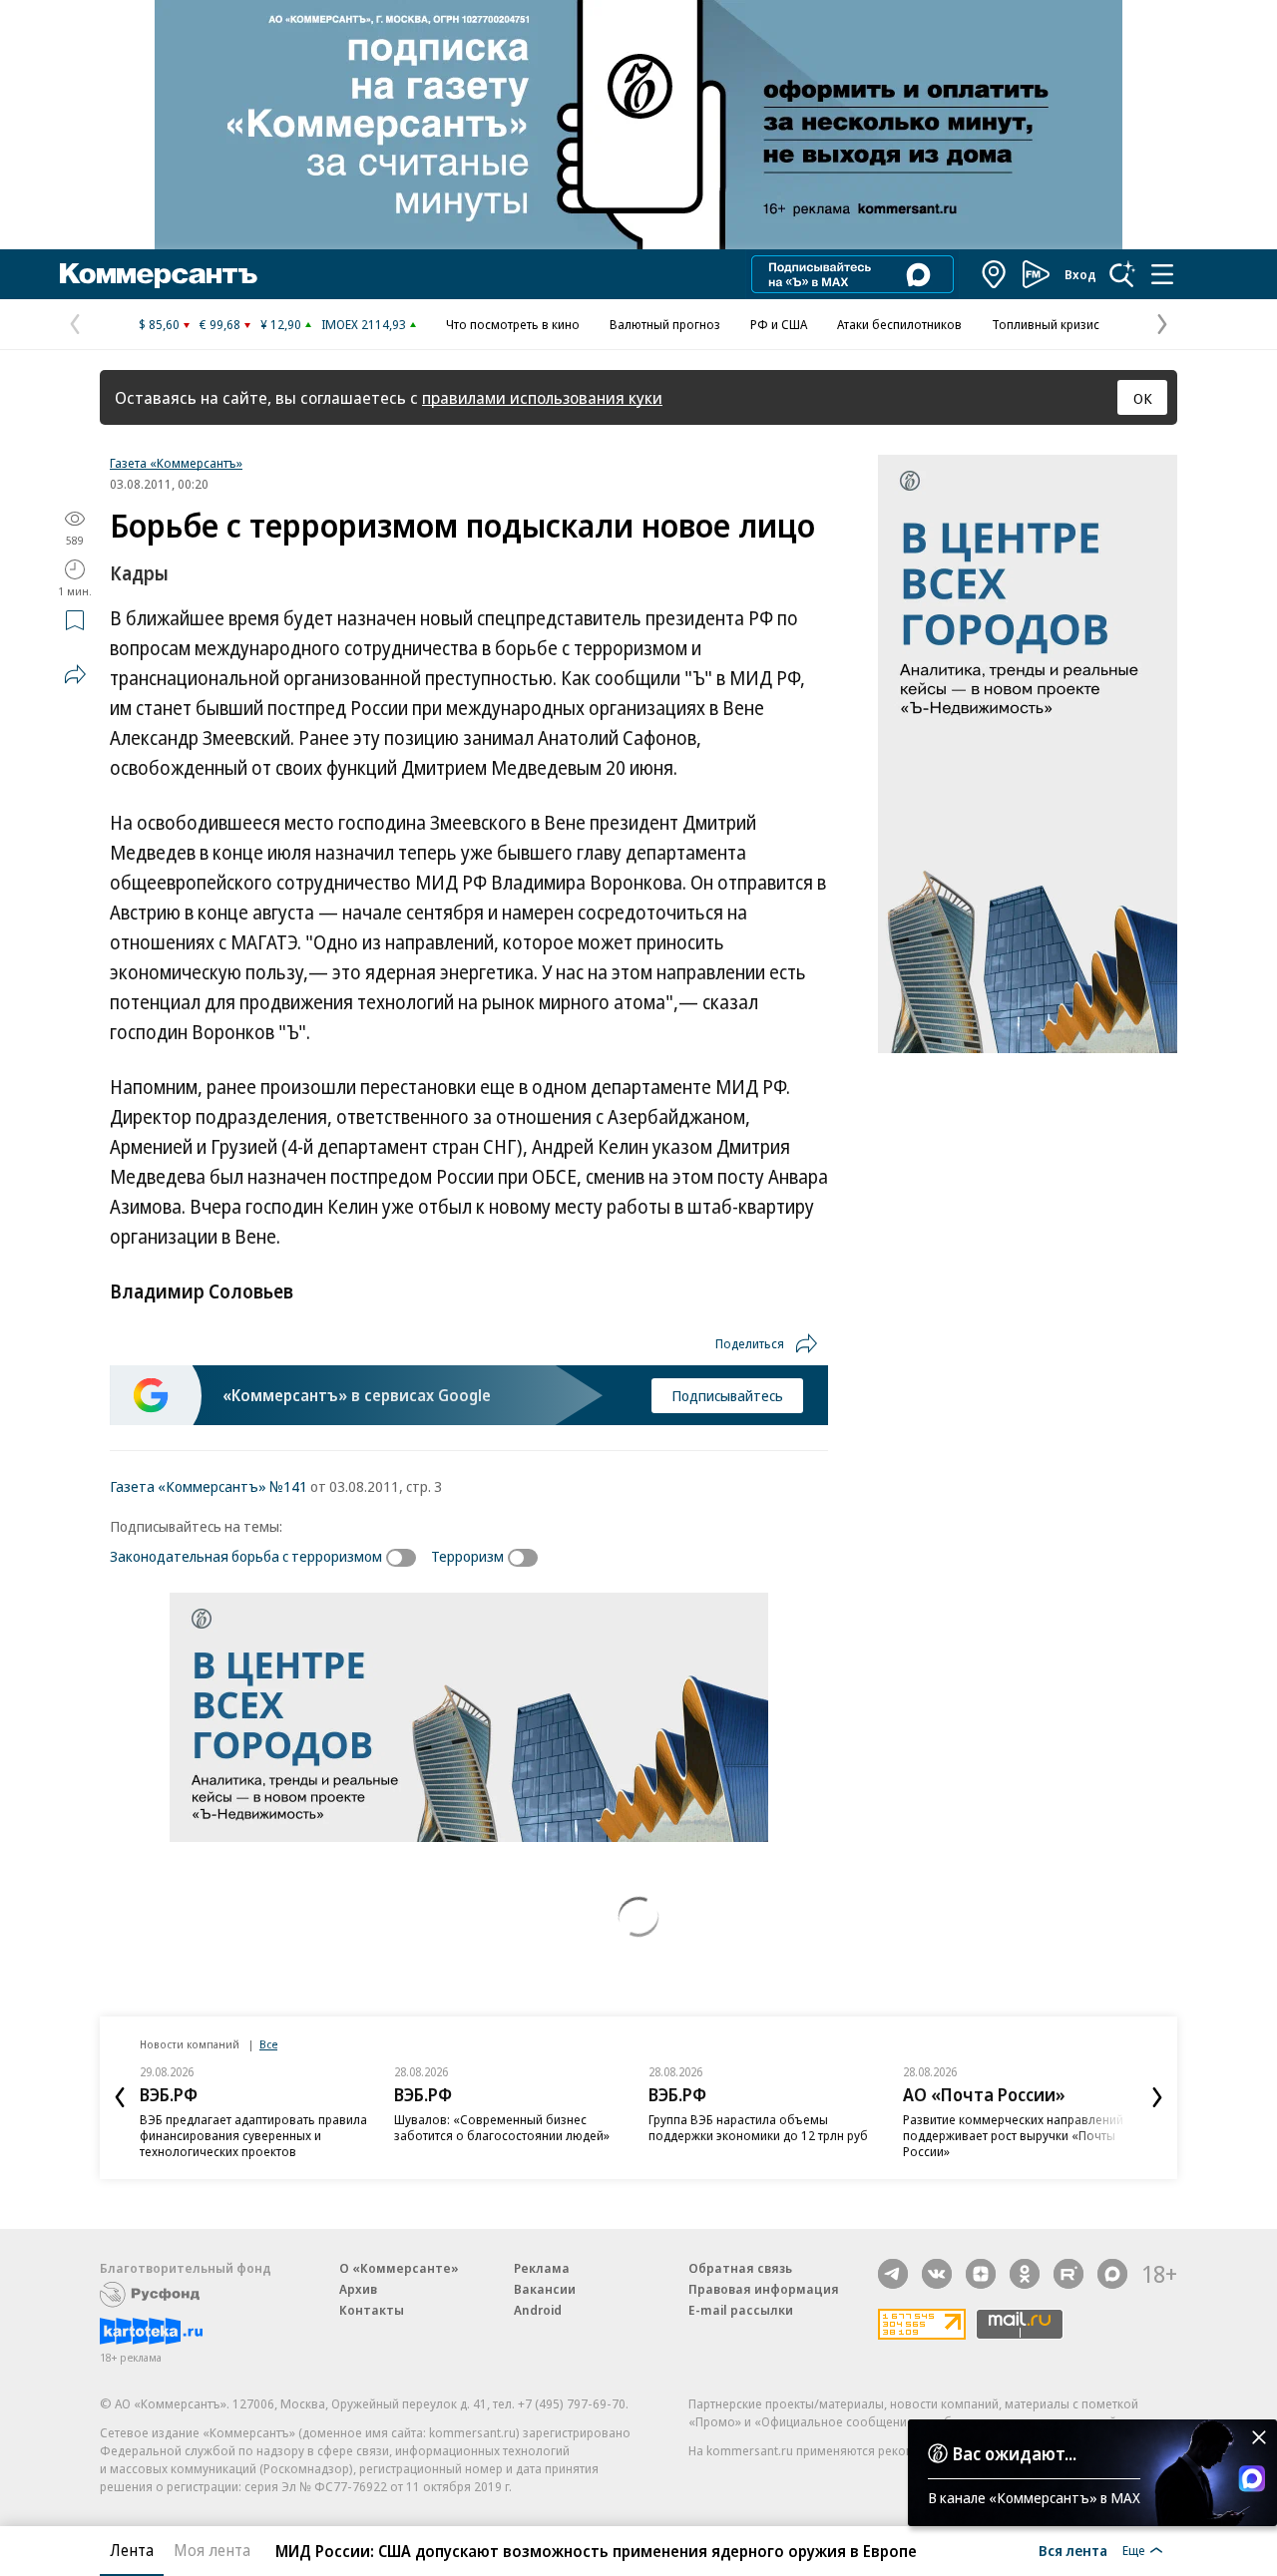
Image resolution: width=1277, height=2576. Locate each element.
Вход (1080, 274)
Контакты (372, 2310)
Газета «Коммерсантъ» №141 (209, 1486)
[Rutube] (1068, 2274)
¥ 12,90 (281, 324)
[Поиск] (1122, 274)
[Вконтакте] (937, 2274)
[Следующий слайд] (1157, 2097)
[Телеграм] (893, 2274)
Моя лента (212, 2550)
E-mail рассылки (741, 2310)
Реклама (542, 2268)
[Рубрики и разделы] (1162, 274)
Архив (358, 2289)
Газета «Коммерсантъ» (176, 463)
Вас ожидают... (1015, 2453)
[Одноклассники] (1025, 2274)
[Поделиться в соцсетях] (75, 674)
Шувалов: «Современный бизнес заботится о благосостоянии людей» (502, 2127)
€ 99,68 (220, 324)
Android (538, 2310)
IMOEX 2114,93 (364, 324)
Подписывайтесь (727, 1395)
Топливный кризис (1046, 324)
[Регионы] (995, 274)
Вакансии (545, 2289)
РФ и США (779, 324)
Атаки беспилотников (899, 324)
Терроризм (467, 1556)
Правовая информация (764, 2289)
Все (268, 2044)
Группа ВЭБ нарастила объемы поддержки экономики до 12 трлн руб (758, 2127)
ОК (1143, 398)
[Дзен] (981, 2274)
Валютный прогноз (665, 324)
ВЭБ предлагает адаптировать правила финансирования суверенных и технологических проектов (253, 2135)
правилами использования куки (542, 397)
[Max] (1112, 2274)
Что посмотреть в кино (513, 324)
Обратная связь (740, 2268)
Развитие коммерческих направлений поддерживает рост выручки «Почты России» (1013, 2135)
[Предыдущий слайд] (120, 2097)
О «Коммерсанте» (399, 2268)
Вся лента (1073, 2550)
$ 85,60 (159, 324)
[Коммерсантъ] (159, 274)
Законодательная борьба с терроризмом (246, 1556)
